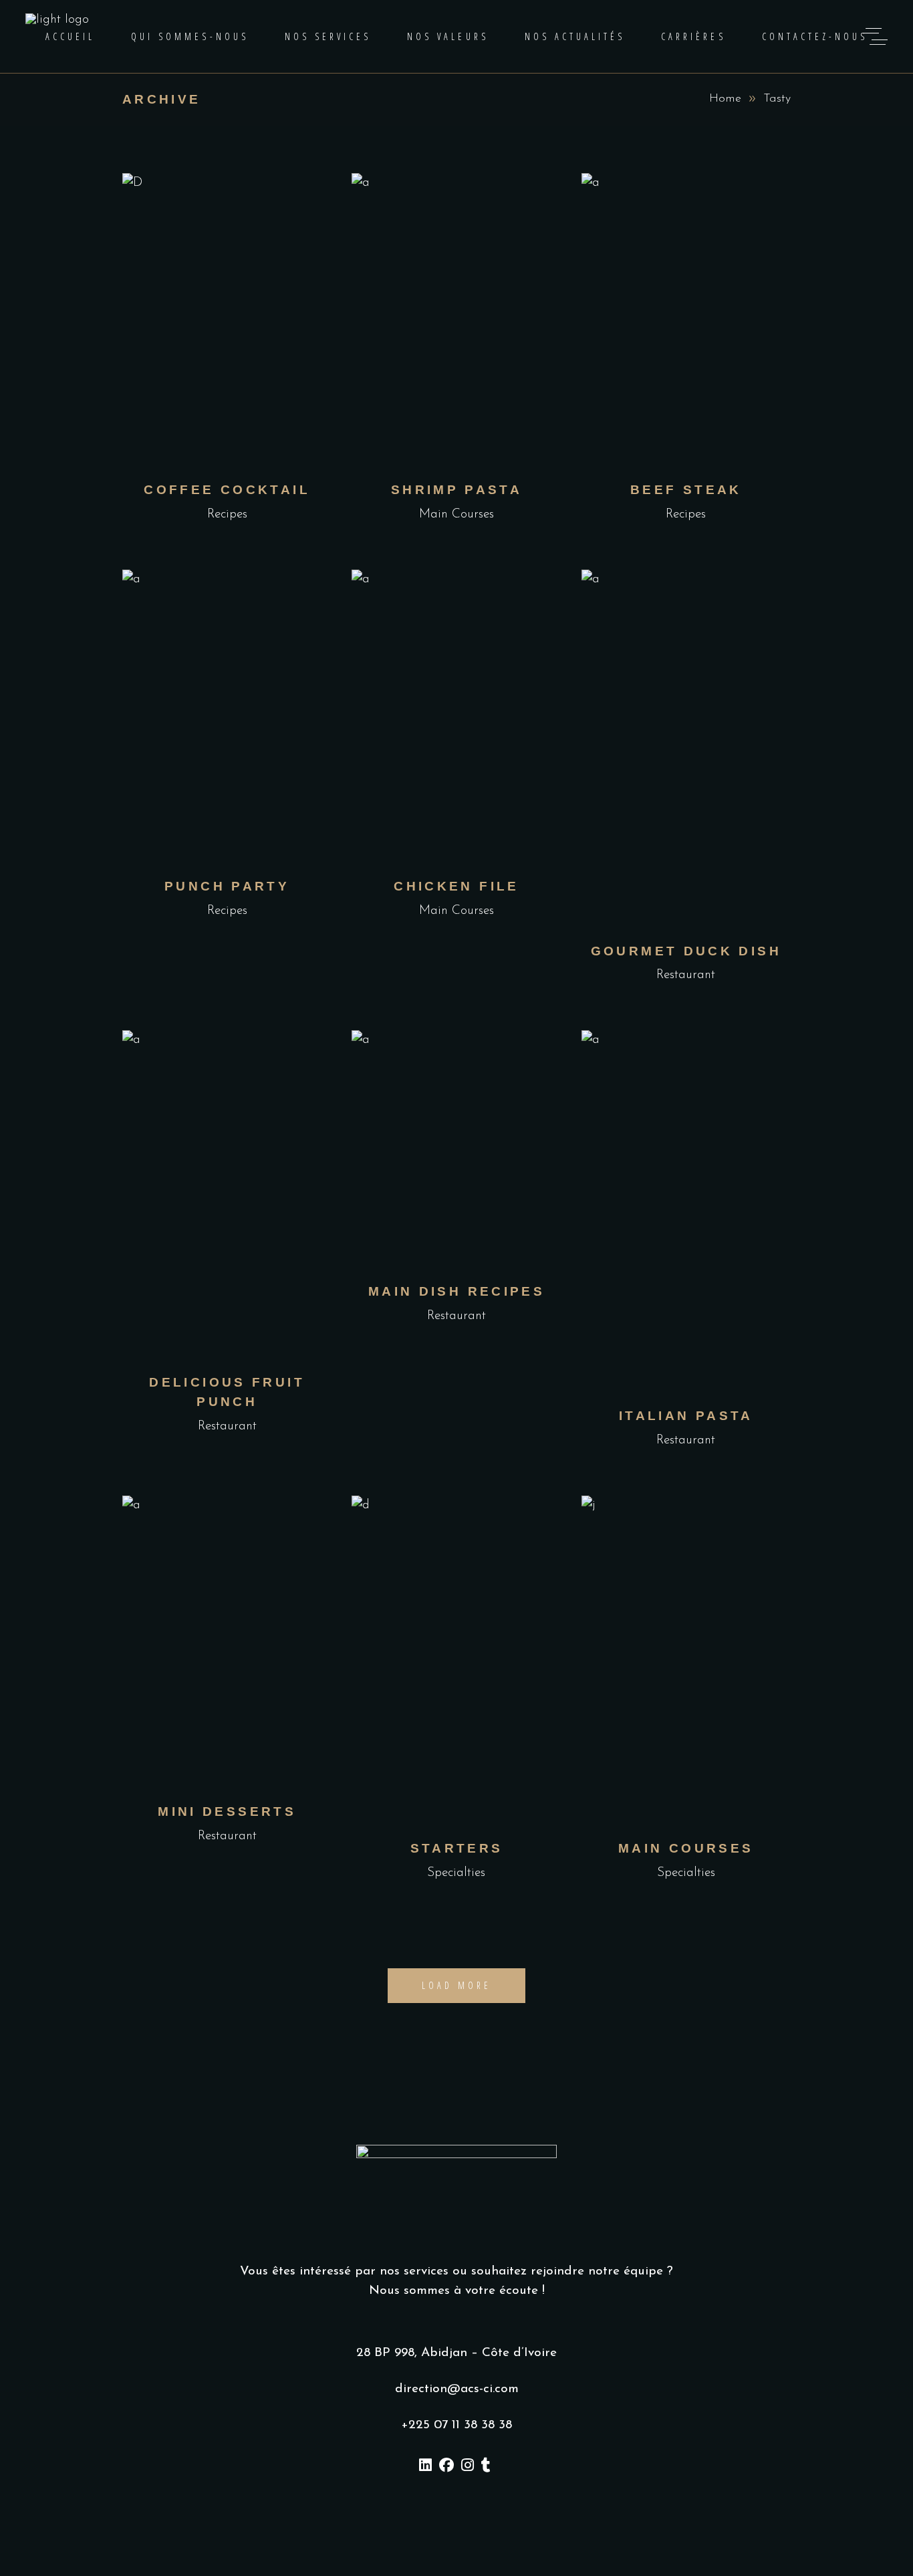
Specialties (456, 1873)
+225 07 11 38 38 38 (456, 2425)
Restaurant (686, 975)
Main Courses (456, 514)
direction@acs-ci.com (457, 2389)
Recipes (227, 514)
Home (725, 99)
